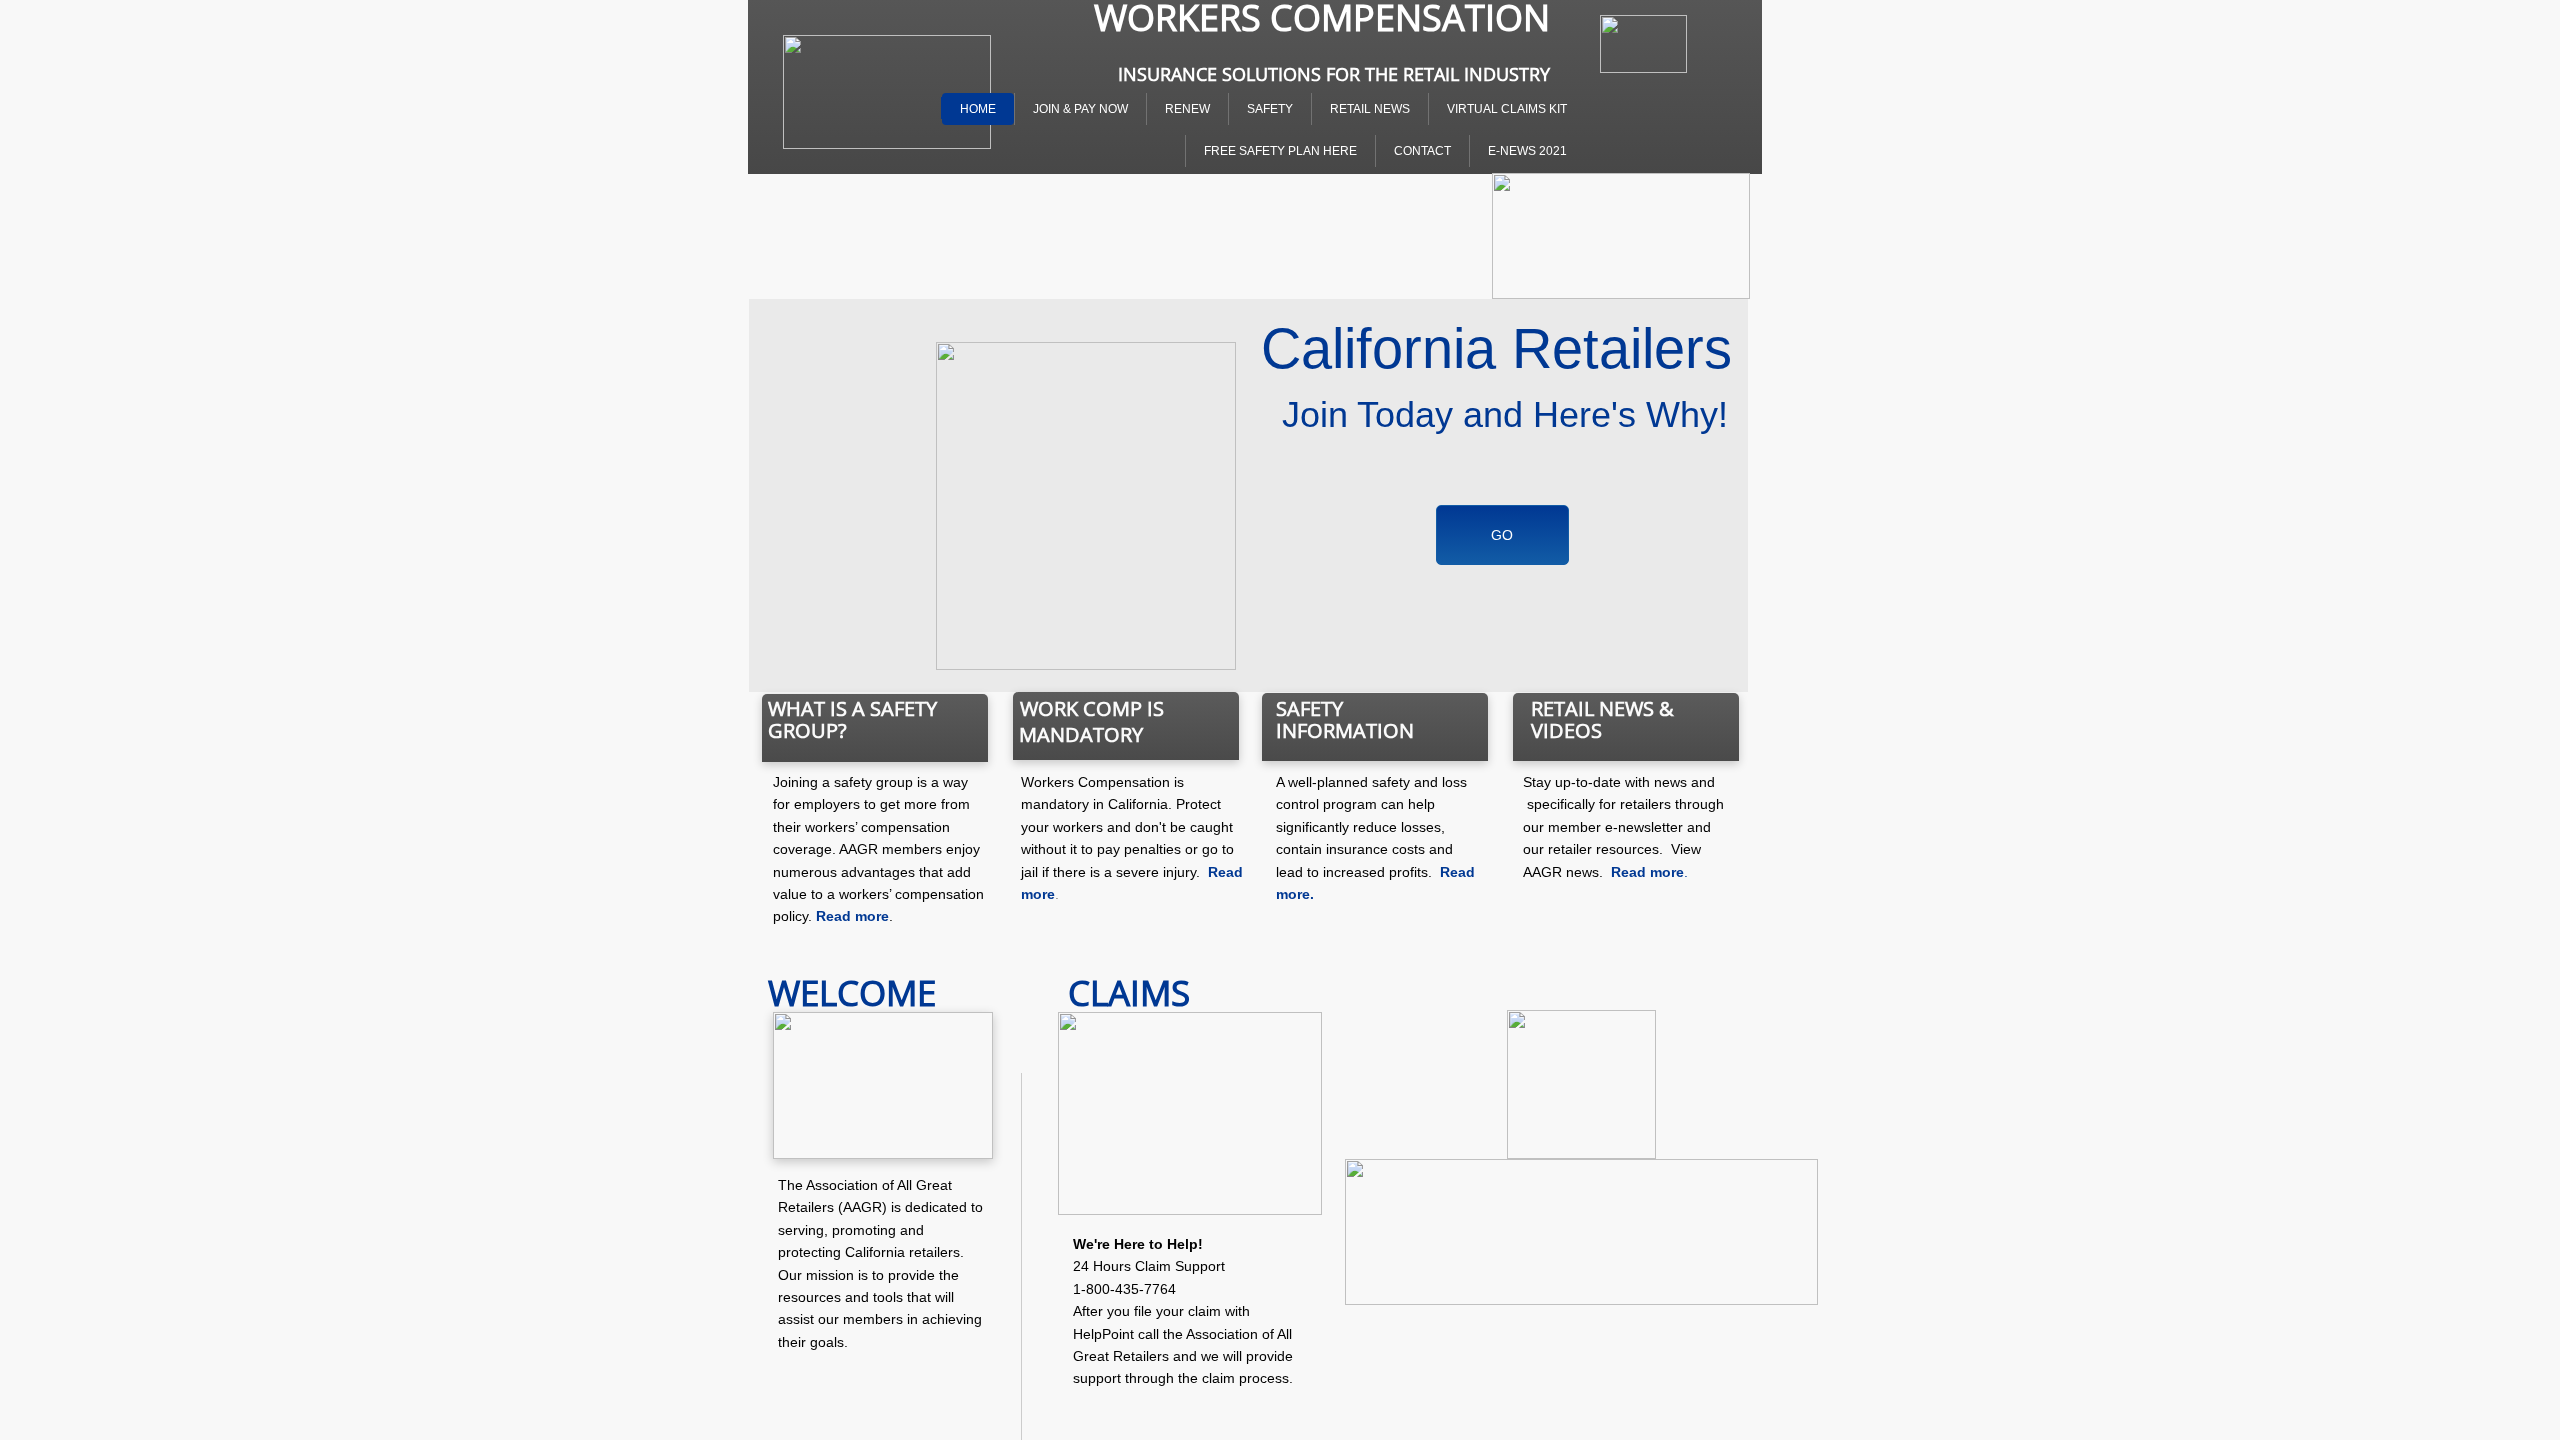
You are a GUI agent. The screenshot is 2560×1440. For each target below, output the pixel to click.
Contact (1422, 151)
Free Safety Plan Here (1280, 151)
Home (978, 109)
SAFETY (1270, 109)
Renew (1187, 109)
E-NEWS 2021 (1527, 151)
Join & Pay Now (1080, 109)
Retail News (1370, 109)
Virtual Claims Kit (1507, 109)
